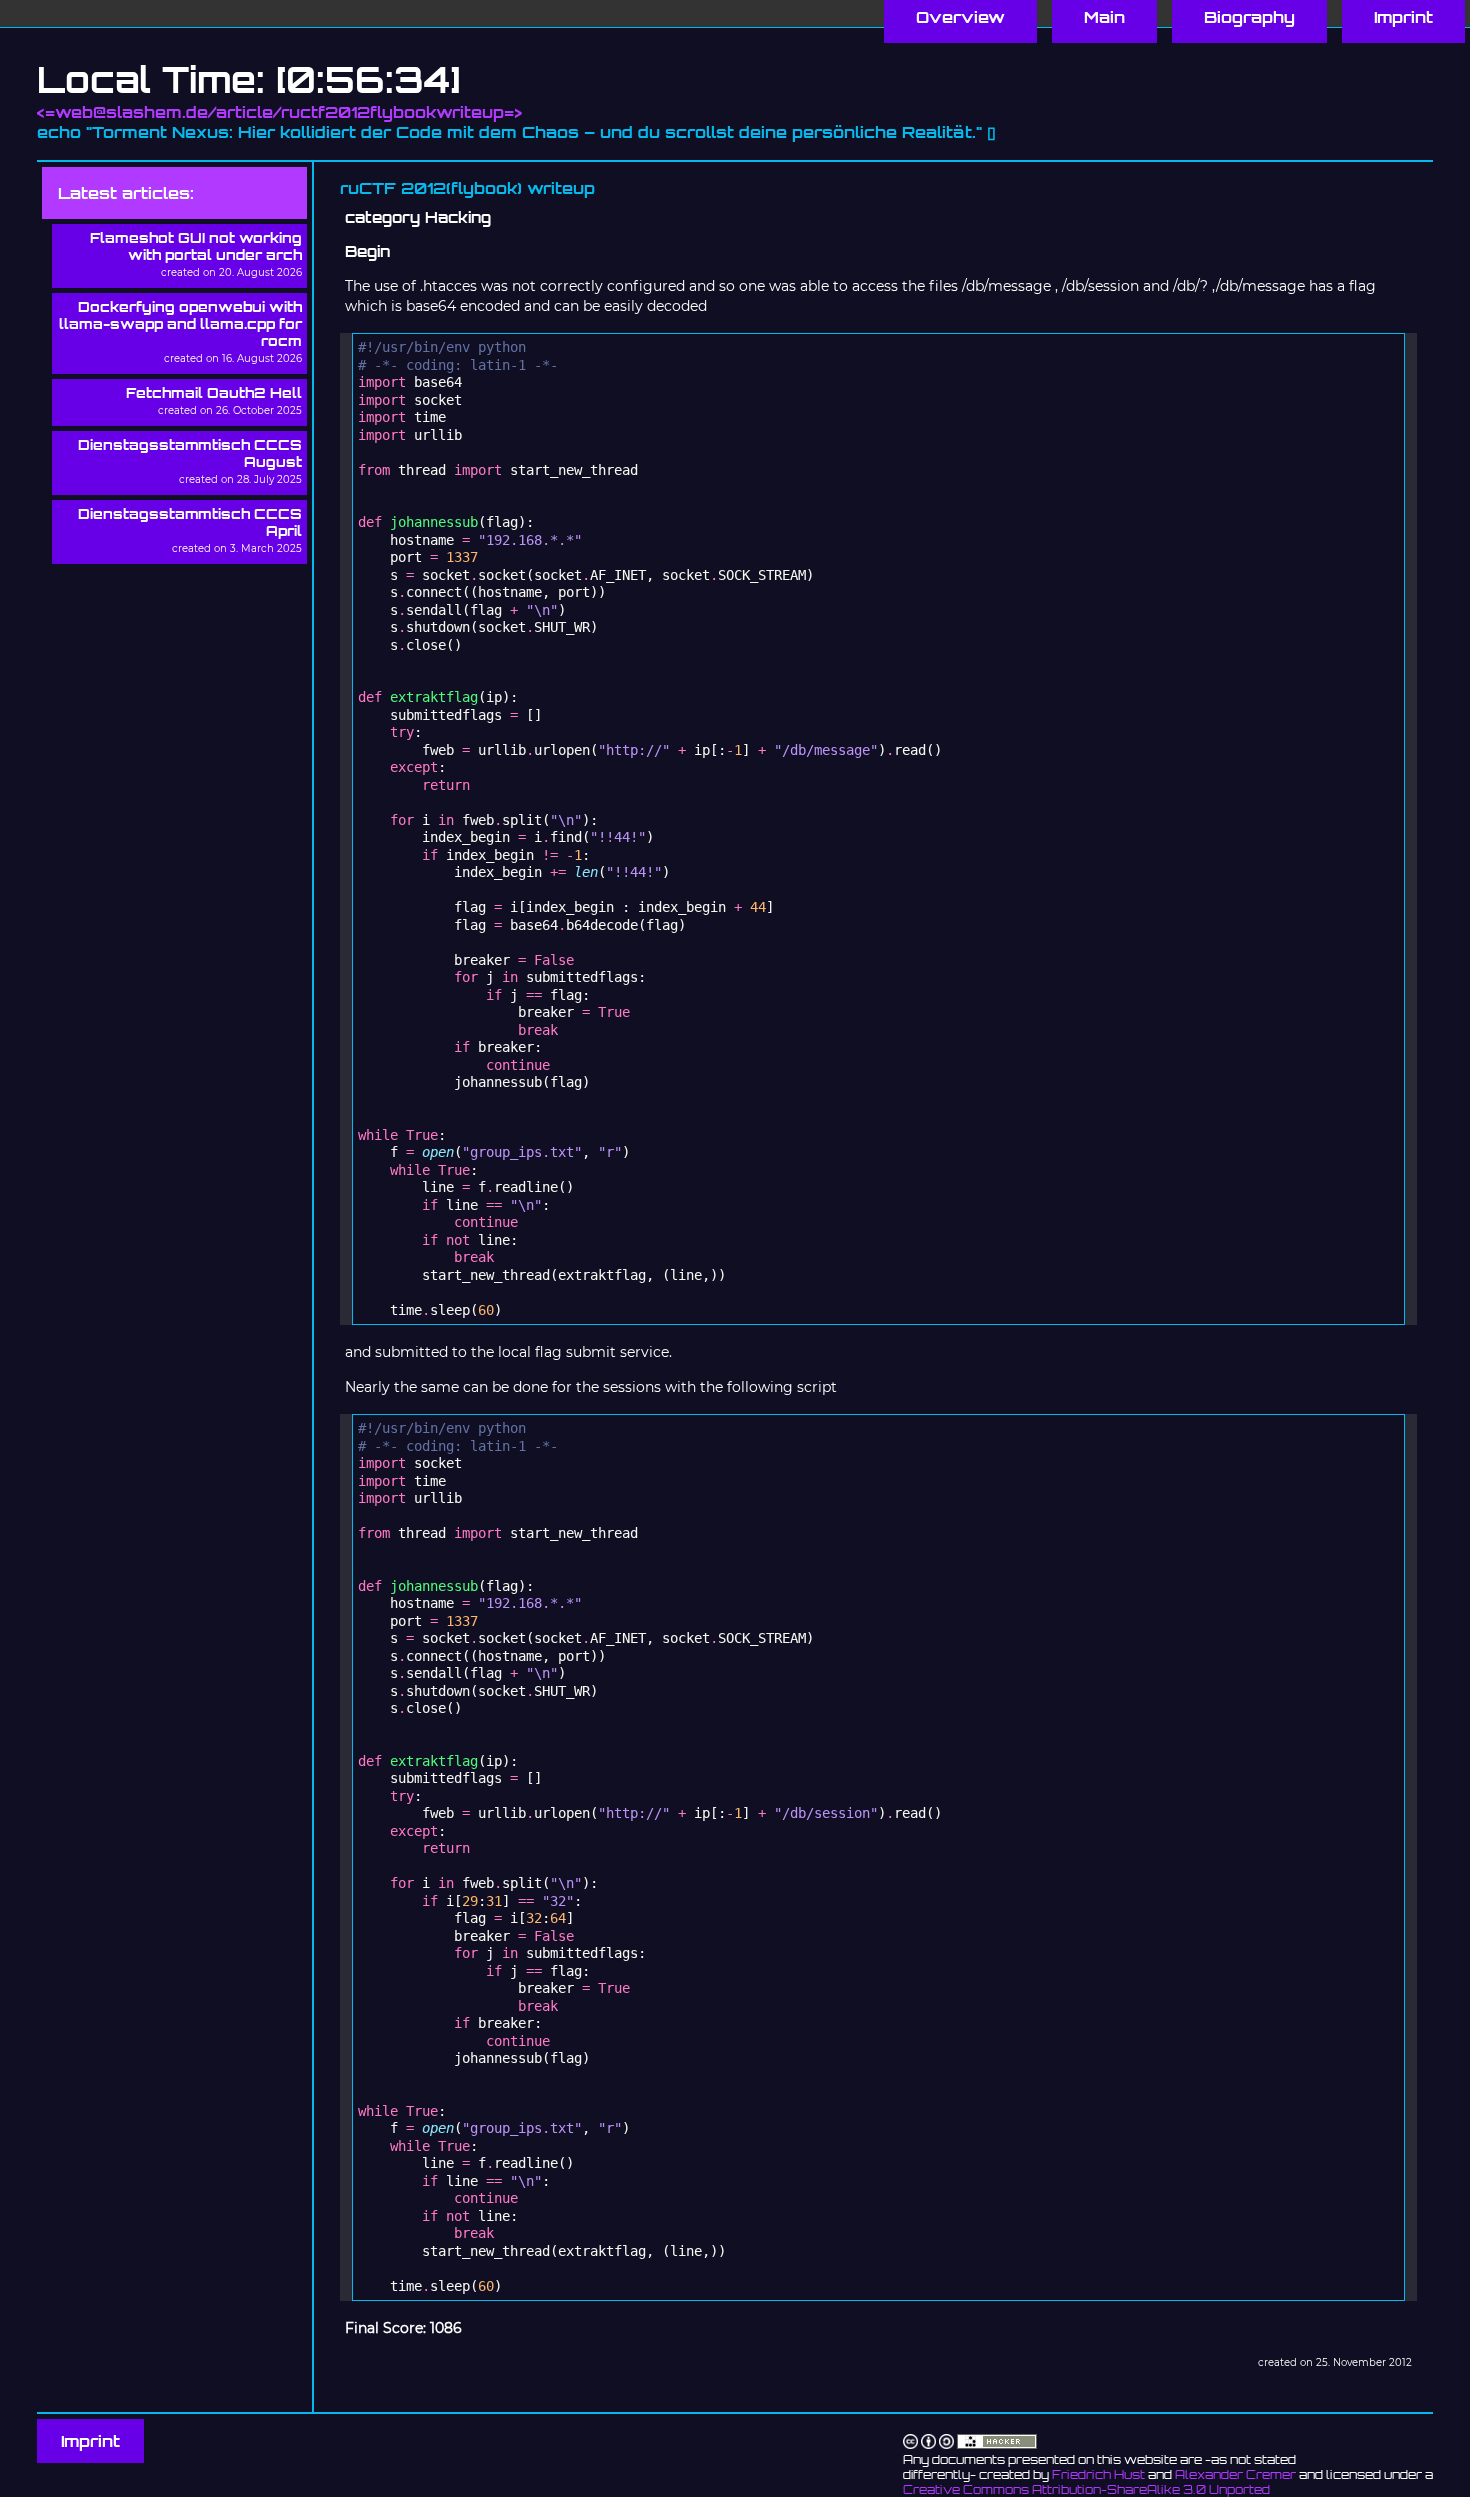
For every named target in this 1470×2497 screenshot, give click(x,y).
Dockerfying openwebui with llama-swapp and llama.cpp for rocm (180, 323)
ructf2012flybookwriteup (392, 112)
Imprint (90, 2441)
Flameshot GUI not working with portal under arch (196, 246)
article (244, 112)
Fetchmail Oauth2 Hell (214, 392)
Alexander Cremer (1235, 2474)
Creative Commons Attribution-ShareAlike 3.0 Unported (1086, 2489)
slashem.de (157, 112)
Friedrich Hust (1098, 2474)
